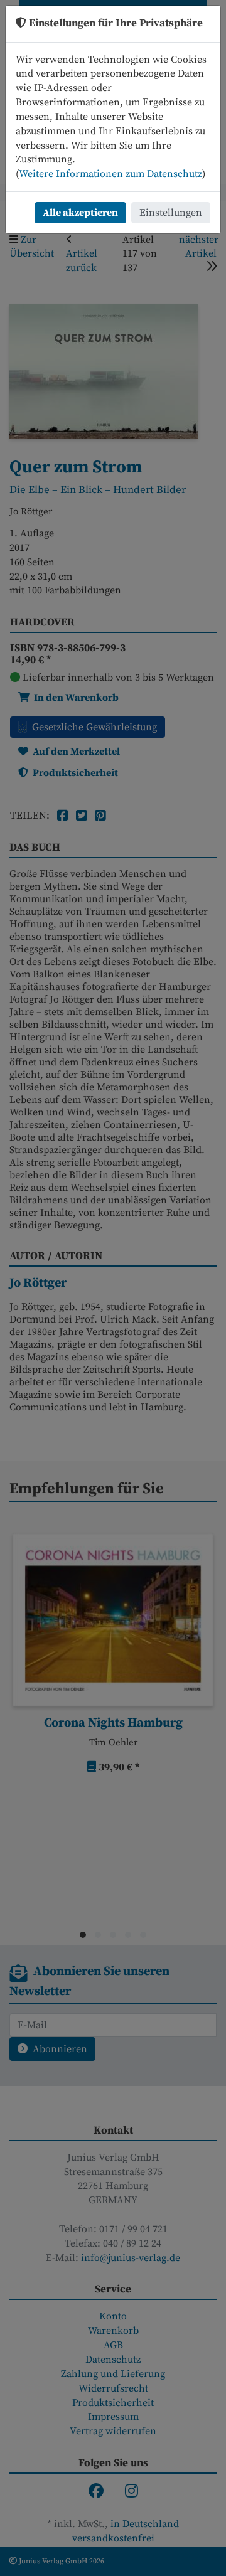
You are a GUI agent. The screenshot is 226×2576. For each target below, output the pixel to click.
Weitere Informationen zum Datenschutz (110, 174)
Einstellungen (171, 213)
